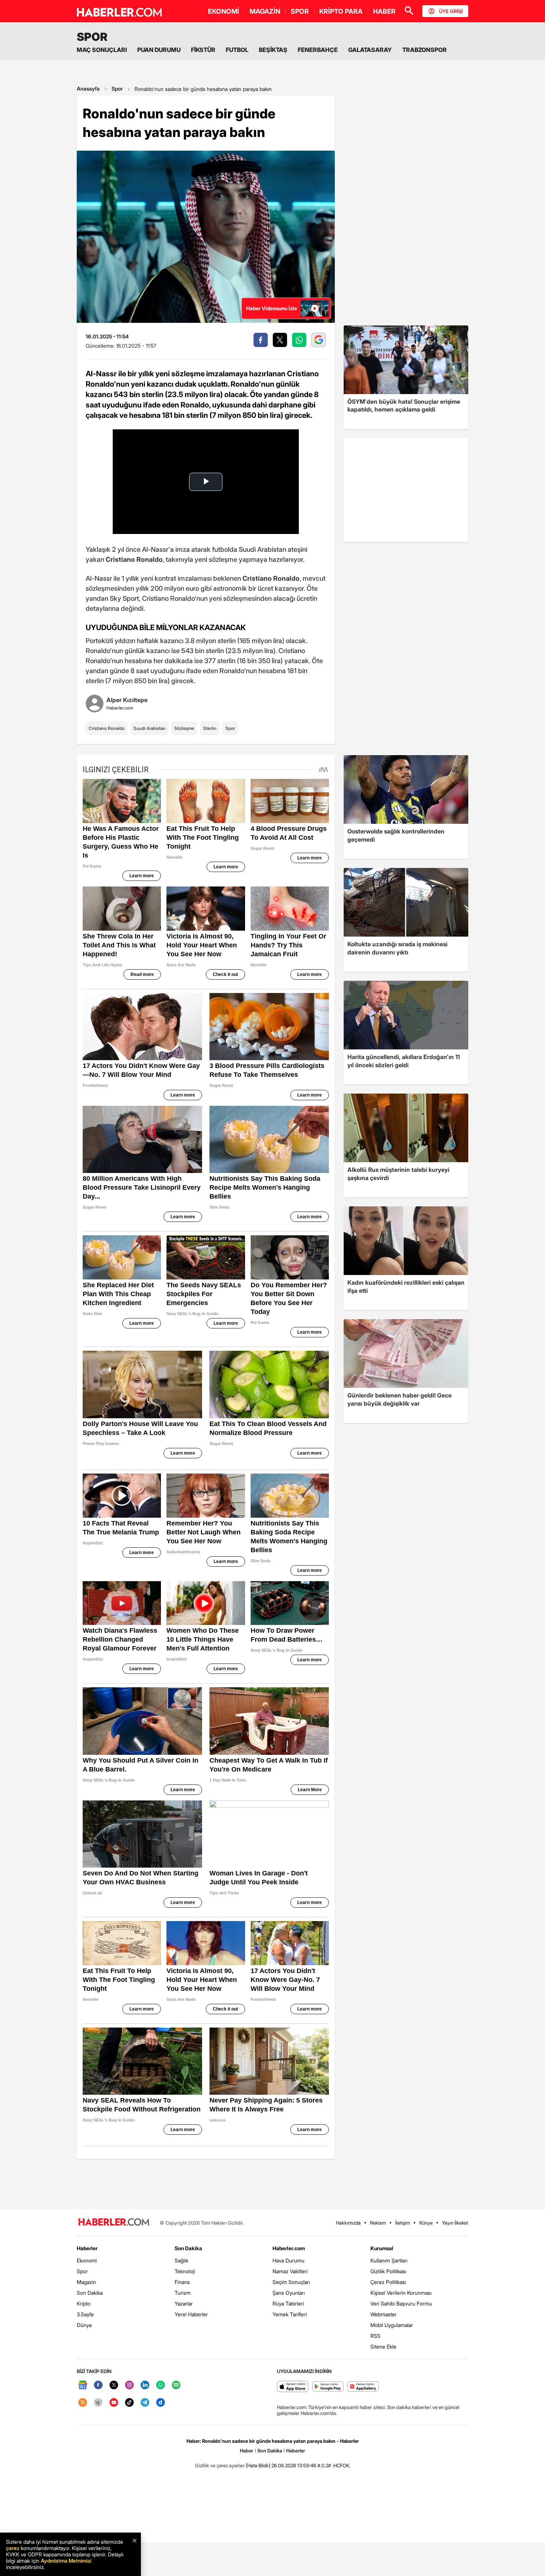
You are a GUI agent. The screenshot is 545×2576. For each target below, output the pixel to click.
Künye (426, 2223)
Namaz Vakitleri (290, 2271)
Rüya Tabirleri (288, 2303)
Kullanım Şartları (389, 2260)
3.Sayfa (85, 2314)
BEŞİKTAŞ (273, 50)
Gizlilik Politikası (388, 2271)
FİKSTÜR (203, 50)
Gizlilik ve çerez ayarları (220, 2465)
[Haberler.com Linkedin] (145, 2385)
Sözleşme (184, 728)
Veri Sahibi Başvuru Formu (401, 2303)
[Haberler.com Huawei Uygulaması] (363, 2387)
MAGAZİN (265, 11)
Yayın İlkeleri (455, 2223)
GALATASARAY (370, 50)
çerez (13, 2548)
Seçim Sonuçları (291, 2282)
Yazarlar (184, 2303)
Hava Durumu (288, 2260)
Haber (247, 2451)
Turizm (183, 2293)
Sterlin (210, 728)
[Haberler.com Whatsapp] (161, 2385)
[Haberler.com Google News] (83, 2385)
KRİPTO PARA (341, 11)
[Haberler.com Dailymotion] (161, 2403)
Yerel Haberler (191, 2314)
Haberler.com (289, 2248)
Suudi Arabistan (149, 728)
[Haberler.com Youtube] (114, 2403)
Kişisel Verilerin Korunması (401, 2293)
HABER (384, 11)
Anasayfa (88, 89)
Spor (117, 89)
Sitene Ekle (383, 2346)
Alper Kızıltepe (127, 700)
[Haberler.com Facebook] (98, 2385)
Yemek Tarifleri (290, 2314)
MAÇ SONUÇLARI (102, 50)
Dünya (84, 2325)
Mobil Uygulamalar (392, 2325)
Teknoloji (185, 2271)
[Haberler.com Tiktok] (129, 2403)
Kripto (84, 2303)
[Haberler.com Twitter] (114, 2385)
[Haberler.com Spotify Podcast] (176, 2385)
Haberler (87, 2248)
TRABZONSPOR (425, 50)
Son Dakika (90, 2293)
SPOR (300, 11)
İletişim (403, 2223)
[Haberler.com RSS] (83, 2403)
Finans (182, 2282)
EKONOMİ (224, 11)
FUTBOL (237, 50)
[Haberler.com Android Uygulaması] (328, 2387)
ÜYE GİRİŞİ (451, 11)
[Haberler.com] (114, 2223)
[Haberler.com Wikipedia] (98, 2403)
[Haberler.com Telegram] (145, 2403)
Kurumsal (382, 2248)
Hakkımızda (348, 2223)
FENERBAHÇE (318, 50)
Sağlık (181, 2260)
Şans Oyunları (289, 2293)
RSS (375, 2336)
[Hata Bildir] (258, 2465)
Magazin (86, 2282)
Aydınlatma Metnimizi (66, 2561)
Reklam (378, 2223)
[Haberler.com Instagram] (129, 2385)
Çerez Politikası (388, 2282)
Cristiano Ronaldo (107, 728)
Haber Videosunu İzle (272, 308)
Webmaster (384, 2314)
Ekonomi (87, 2260)
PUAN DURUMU (159, 50)
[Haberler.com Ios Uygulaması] (293, 2387)
